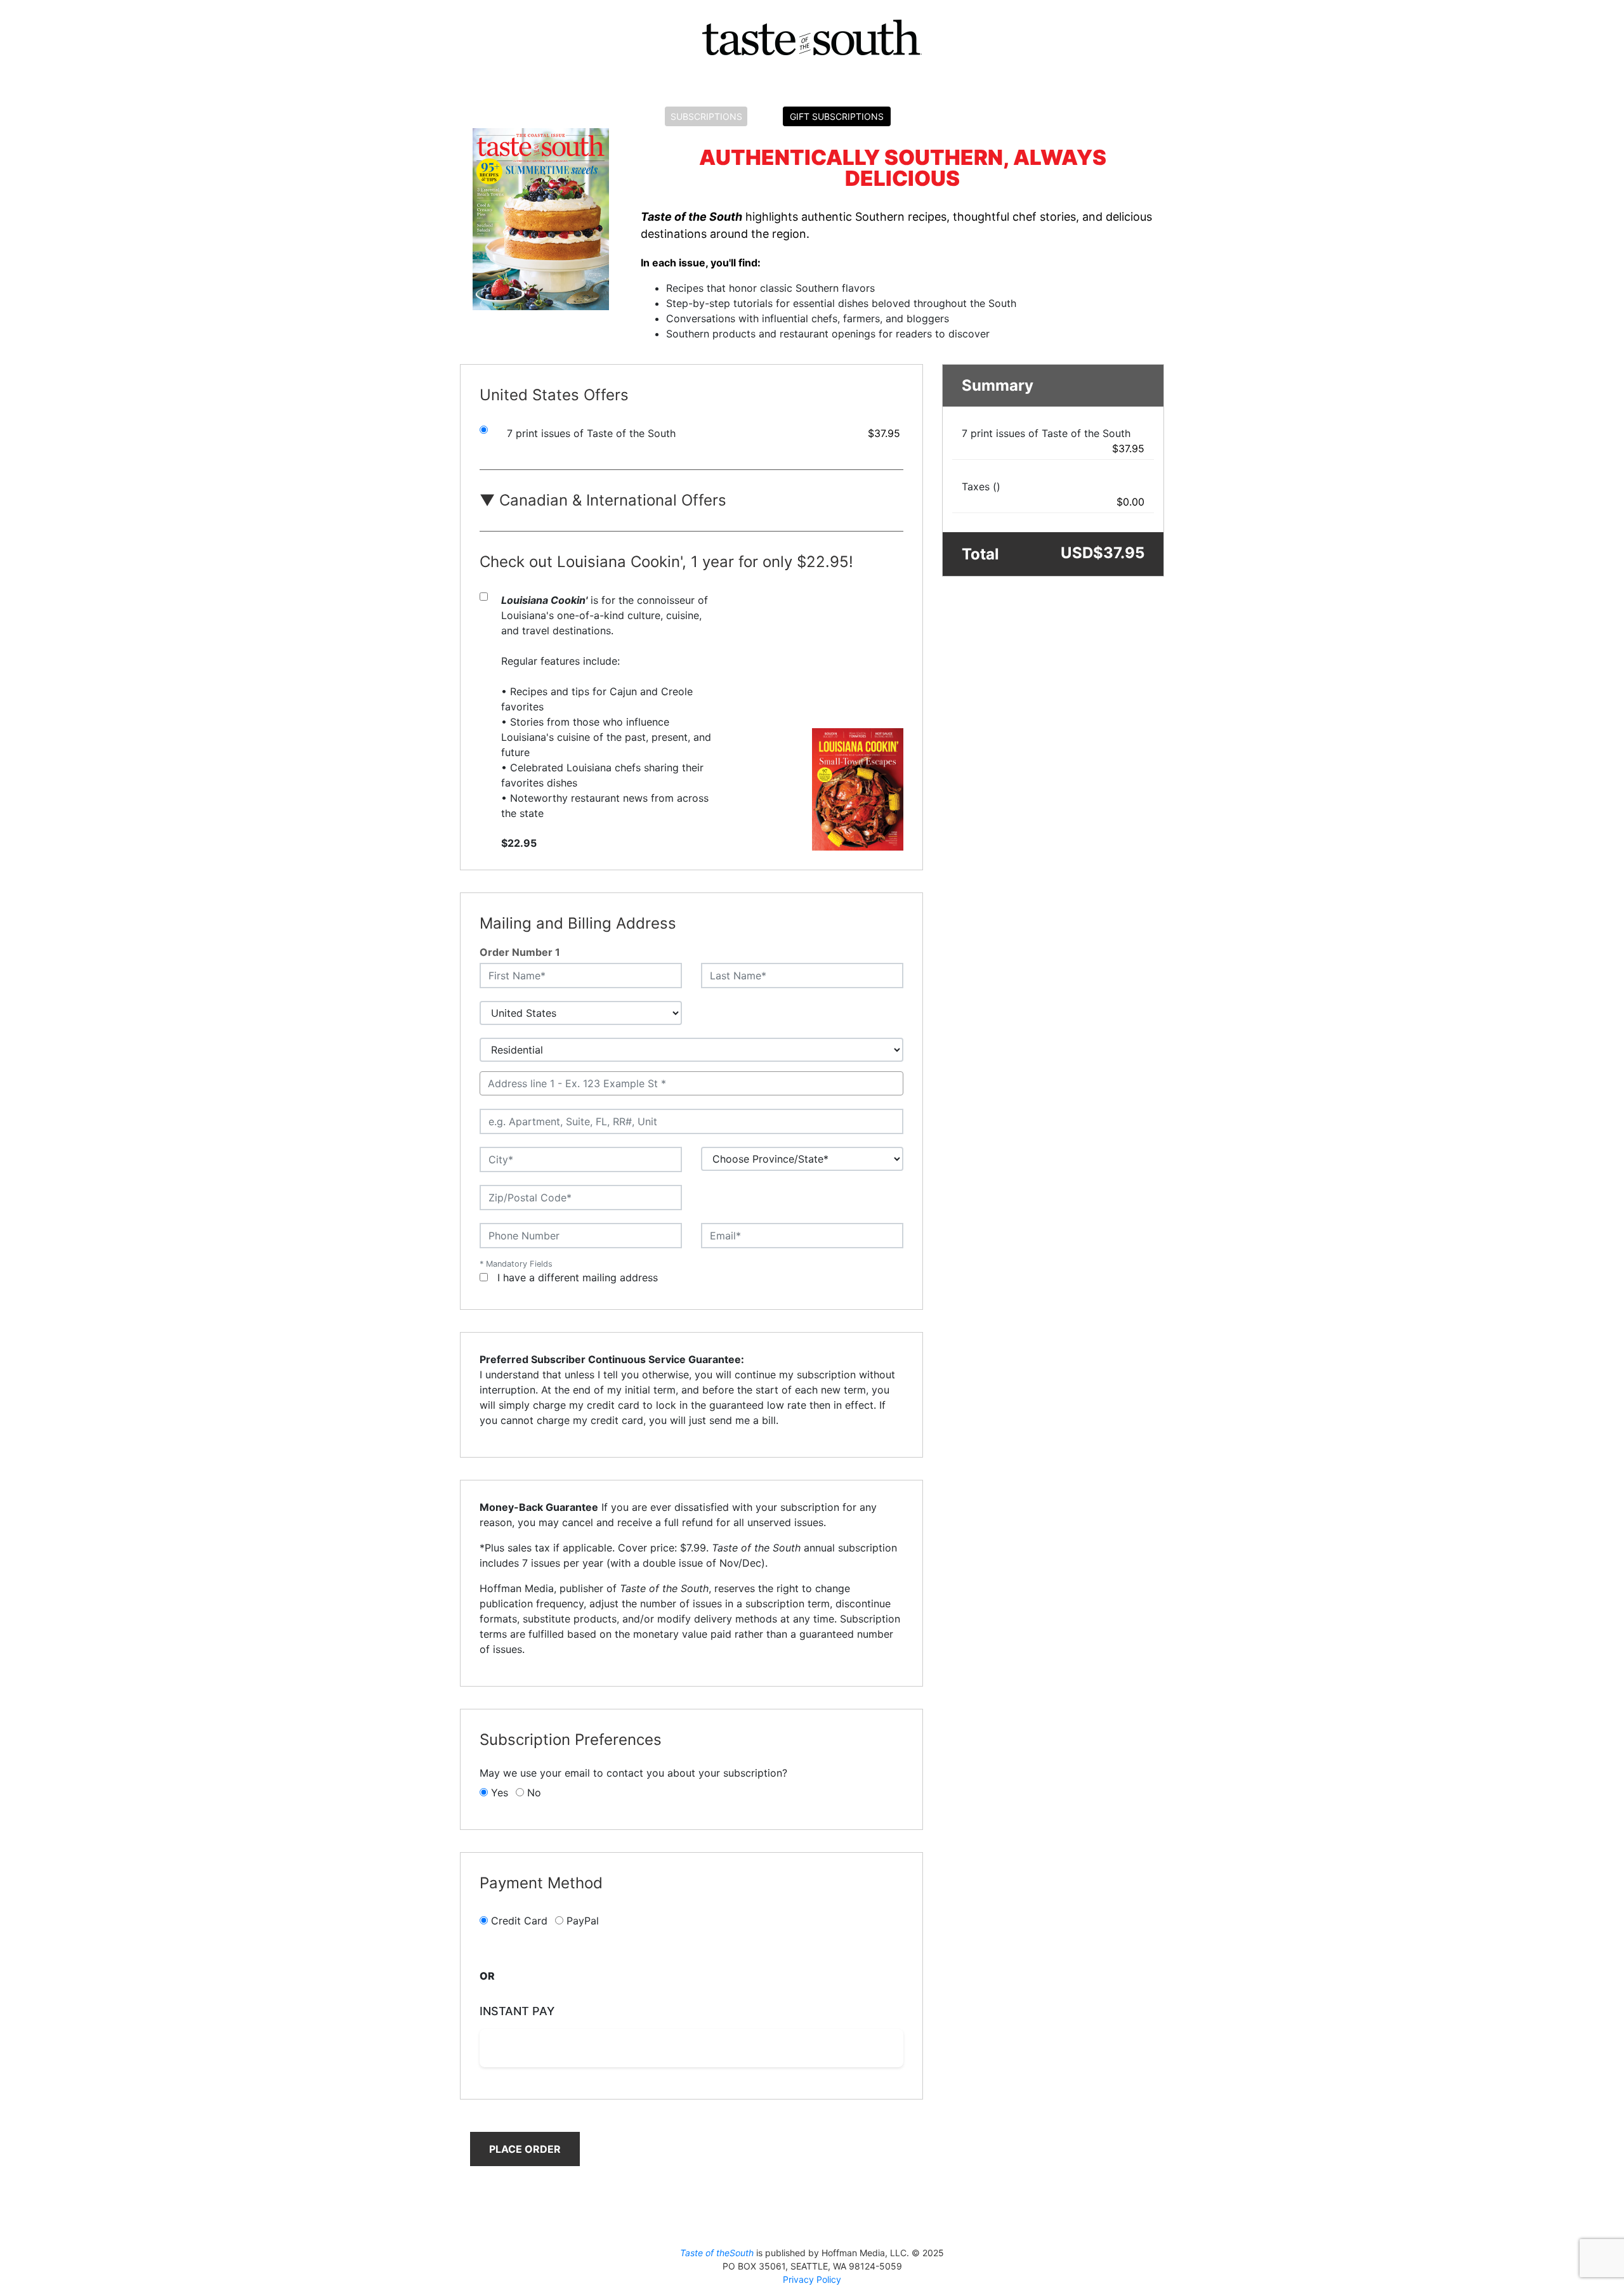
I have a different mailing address (578, 1277)
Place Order (525, 2149)
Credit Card (519, 1921)
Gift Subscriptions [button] (837, 116)
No (534, 1793)
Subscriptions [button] (706, 116)
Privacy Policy (812, 2279)
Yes (500, 1793)
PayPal (583, 1921)
